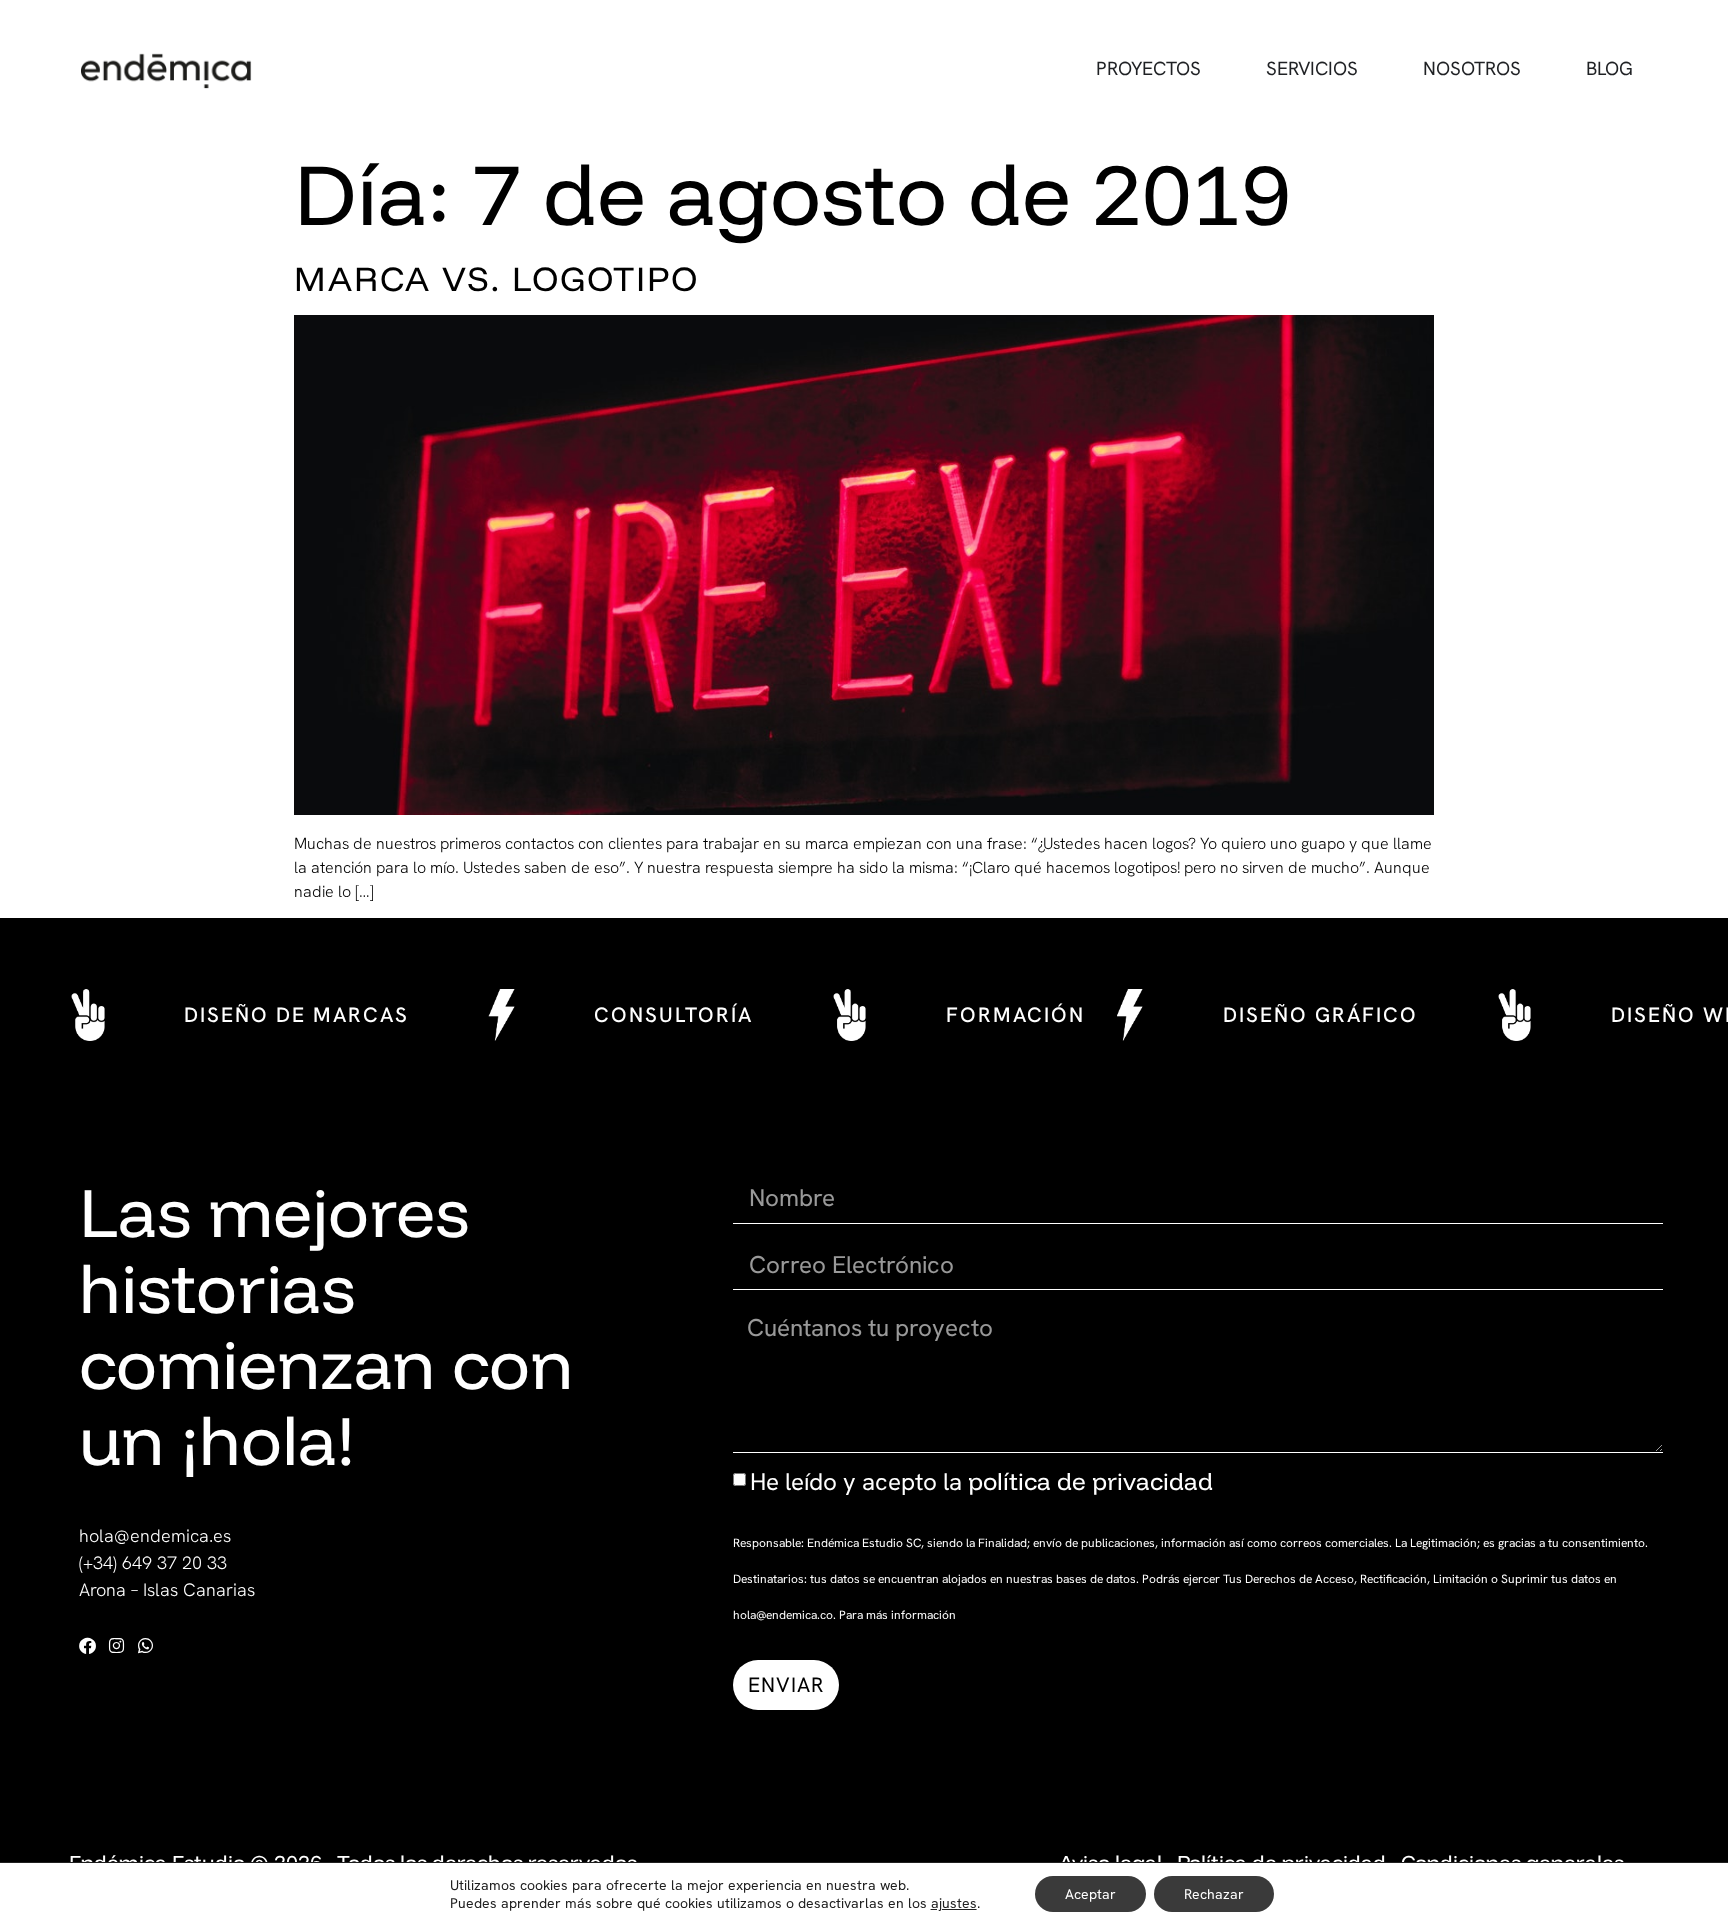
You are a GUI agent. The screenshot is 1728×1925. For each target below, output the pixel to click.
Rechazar (1214, 1894)
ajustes (954, 1903)
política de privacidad (1090, 1481)
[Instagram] (116, 1645)
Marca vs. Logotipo (496, 278)
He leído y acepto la (981, 1481)
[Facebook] (87, 1645)
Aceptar (1090, 1894)
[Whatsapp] (145, 1645)
